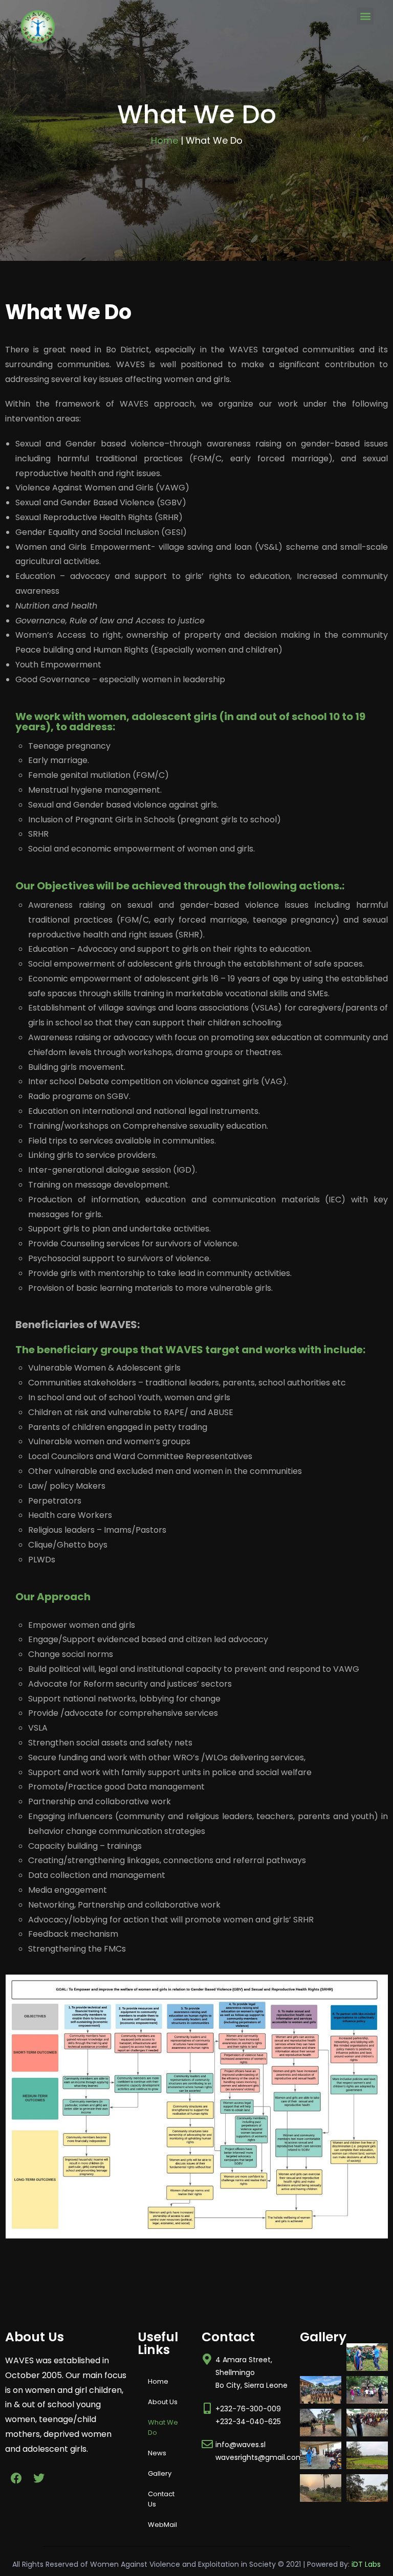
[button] (365, 16)
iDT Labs (366, 2564)
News (157, 2453)
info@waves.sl (241, 2445)
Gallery (160, 2473)
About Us (163, 2402)
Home (165, 140)
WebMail (162, 2525)
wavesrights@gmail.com (259, 2457)
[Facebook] (16, 2478)
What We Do (163, 2427)
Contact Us (161, 2499)
